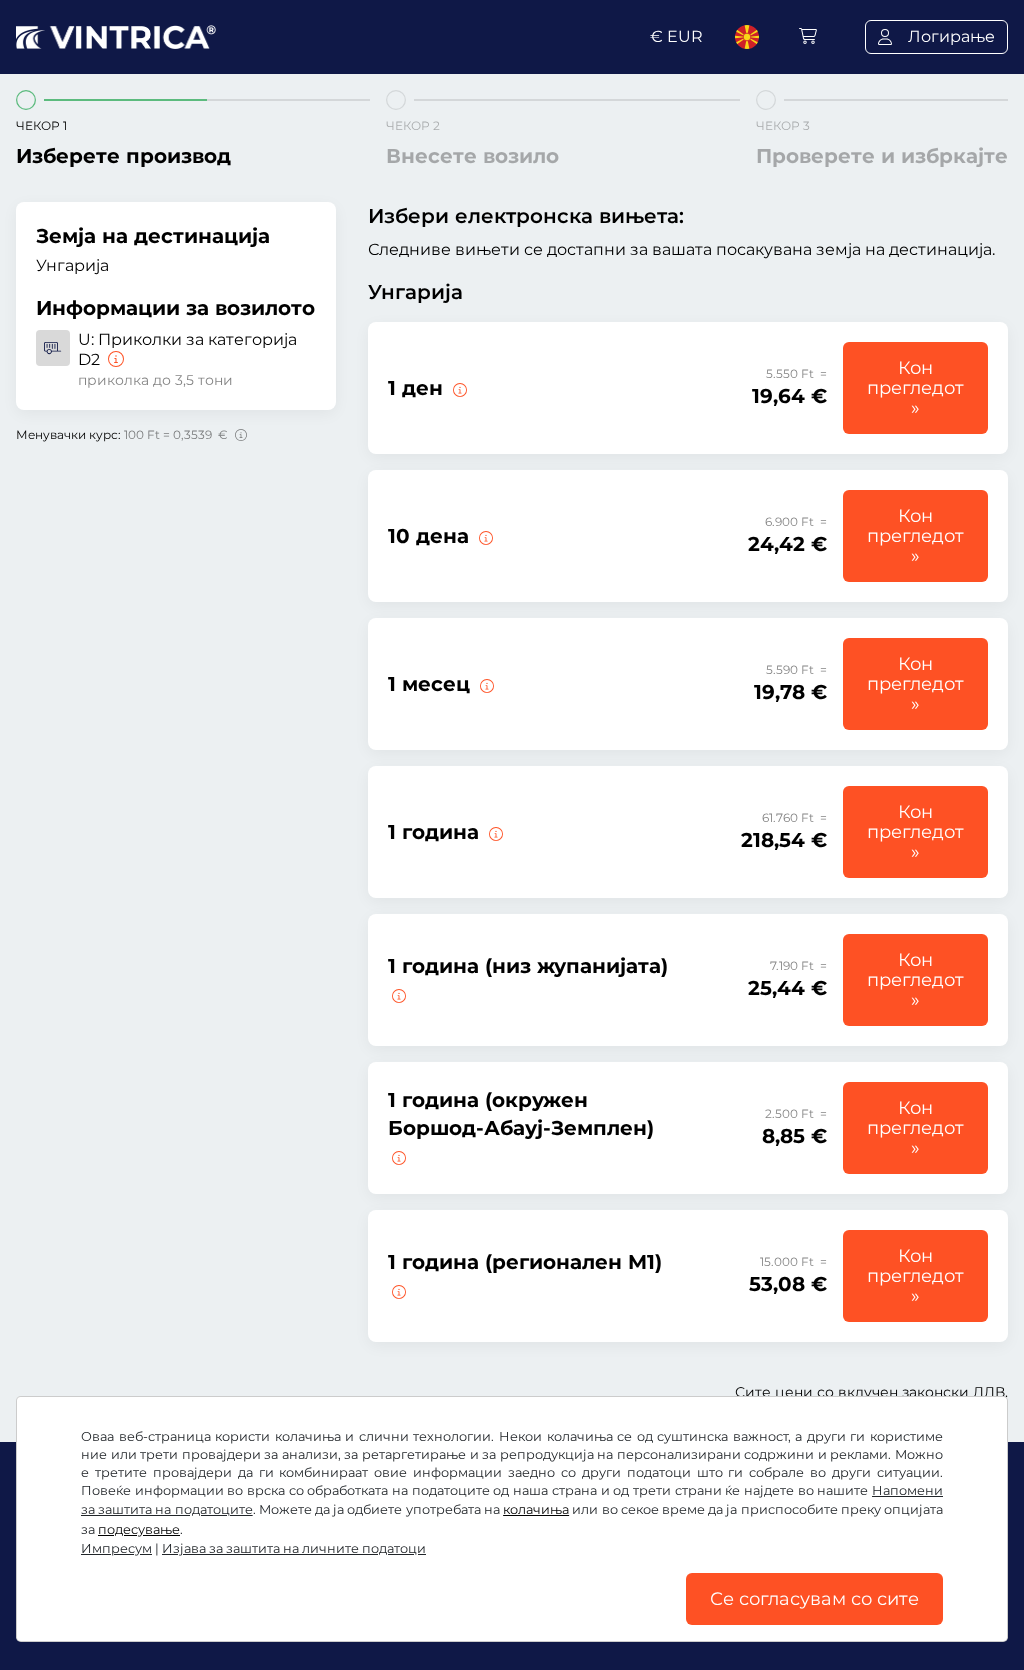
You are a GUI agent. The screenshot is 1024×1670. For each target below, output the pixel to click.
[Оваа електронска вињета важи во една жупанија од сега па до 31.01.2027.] (397, 994)
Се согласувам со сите (814, 1599)
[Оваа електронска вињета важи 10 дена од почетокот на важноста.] (484, 536)
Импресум (116, 1548)
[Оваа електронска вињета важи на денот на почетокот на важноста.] (458, 388)
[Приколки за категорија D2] (114, 359)
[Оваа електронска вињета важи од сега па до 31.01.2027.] (494, 832)
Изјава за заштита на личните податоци (294, 1548)
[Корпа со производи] (808, 36)
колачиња (536, 1509)
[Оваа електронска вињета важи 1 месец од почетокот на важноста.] (485, 684)
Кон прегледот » (915, 388)
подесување (139, 1529)
